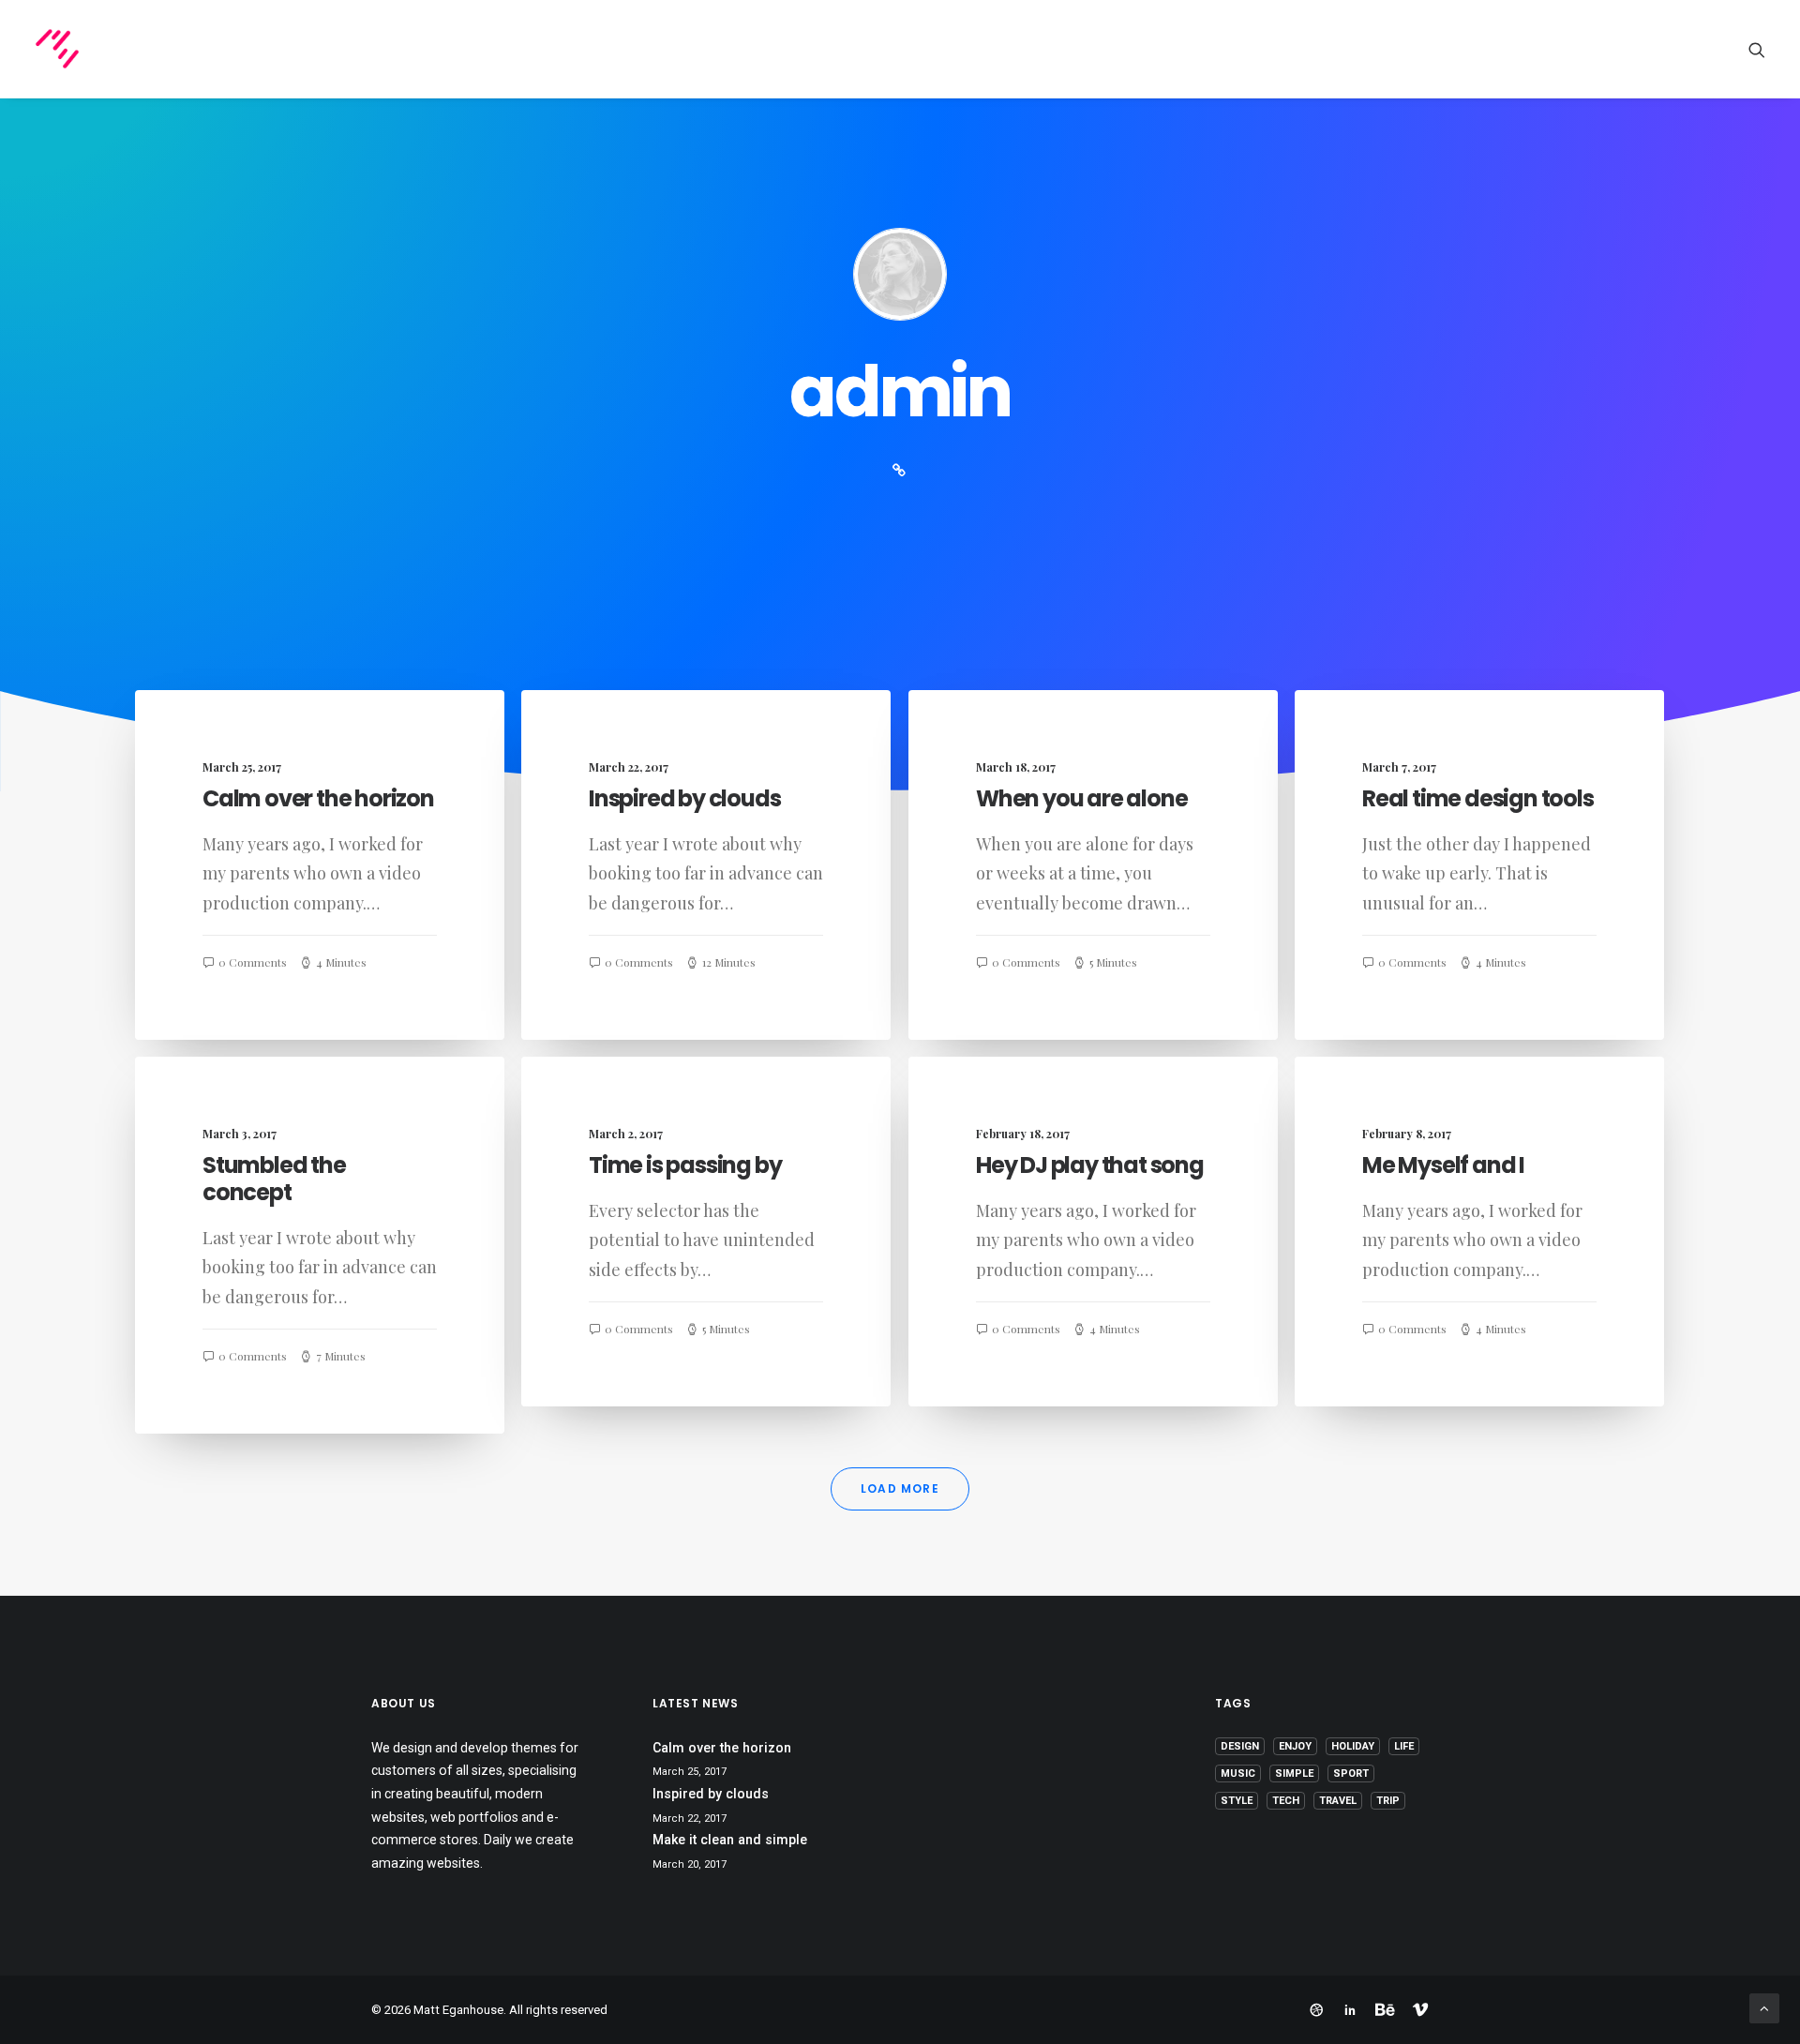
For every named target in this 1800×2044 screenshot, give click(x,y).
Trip (1388, 1801)
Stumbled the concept (274, 1179)
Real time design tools (1478, 798)
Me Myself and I (1443, 1165)
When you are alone (1081, 798)
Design (1240, 1746)
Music (1238, 1773)
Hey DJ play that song (1090, 1165)
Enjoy (1295, 1746)
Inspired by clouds (684, 798)
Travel (1338, 1801)
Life (1404, 1746)
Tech (1286, 1801)
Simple (1294, 1773)
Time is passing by (685, 1165)
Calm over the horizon (318, 798)
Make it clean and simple (730, 1840)
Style (1237, 1801)
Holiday (1353, 1746)
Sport (1351, 1773)
